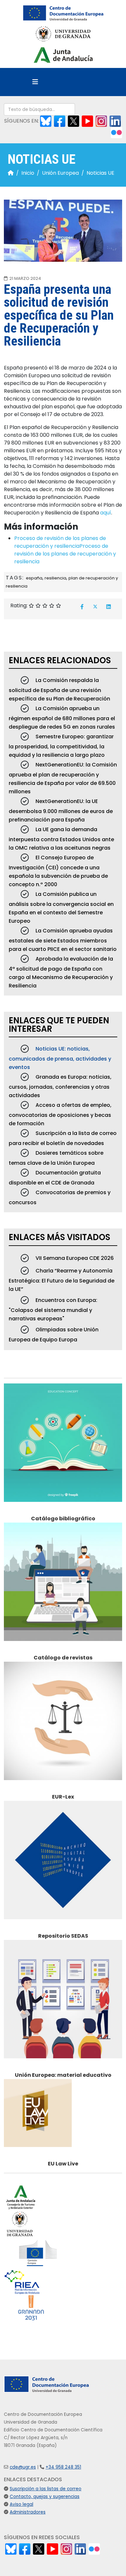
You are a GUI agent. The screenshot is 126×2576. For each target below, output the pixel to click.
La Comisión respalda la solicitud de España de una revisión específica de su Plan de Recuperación (59, 689)
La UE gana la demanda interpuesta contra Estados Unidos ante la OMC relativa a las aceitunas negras (61, 839)
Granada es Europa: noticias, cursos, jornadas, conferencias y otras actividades (60, 1086)
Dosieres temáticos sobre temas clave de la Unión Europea (56, 1158)
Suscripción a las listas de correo (46, 2489)
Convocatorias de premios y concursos (60, 1197)
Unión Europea (60, 173)
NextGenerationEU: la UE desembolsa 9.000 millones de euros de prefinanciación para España (61, 810)
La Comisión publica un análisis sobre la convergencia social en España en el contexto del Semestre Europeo (61, 908)
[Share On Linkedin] (109, 607)
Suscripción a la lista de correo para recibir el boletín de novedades (63, 1138)
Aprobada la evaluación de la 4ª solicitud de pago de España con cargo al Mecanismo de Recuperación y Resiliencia (61, 972)
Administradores (28, 2512)
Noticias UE (100, 173)
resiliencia (55, 578)
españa (34, 578)
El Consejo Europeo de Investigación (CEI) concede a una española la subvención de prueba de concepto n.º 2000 (58, 871)
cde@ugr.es (23, 2467)
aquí (106, 513)
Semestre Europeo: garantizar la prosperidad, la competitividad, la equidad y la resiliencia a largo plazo (61, 746)
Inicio (28, 173)
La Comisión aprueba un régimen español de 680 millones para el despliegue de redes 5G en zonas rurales (62, 718)
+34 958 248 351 (63, 2467)
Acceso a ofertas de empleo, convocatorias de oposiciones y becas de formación (60, 1114)
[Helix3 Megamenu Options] (35, 82)
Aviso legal (21, 2504)
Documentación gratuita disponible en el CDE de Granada (55, 1178)
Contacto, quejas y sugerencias (45, 2497)
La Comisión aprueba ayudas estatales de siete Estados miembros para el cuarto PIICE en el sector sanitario (63, 940)
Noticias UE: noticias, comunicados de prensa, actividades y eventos (60, 1058)
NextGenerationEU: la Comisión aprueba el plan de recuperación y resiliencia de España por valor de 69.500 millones (63, 778)
